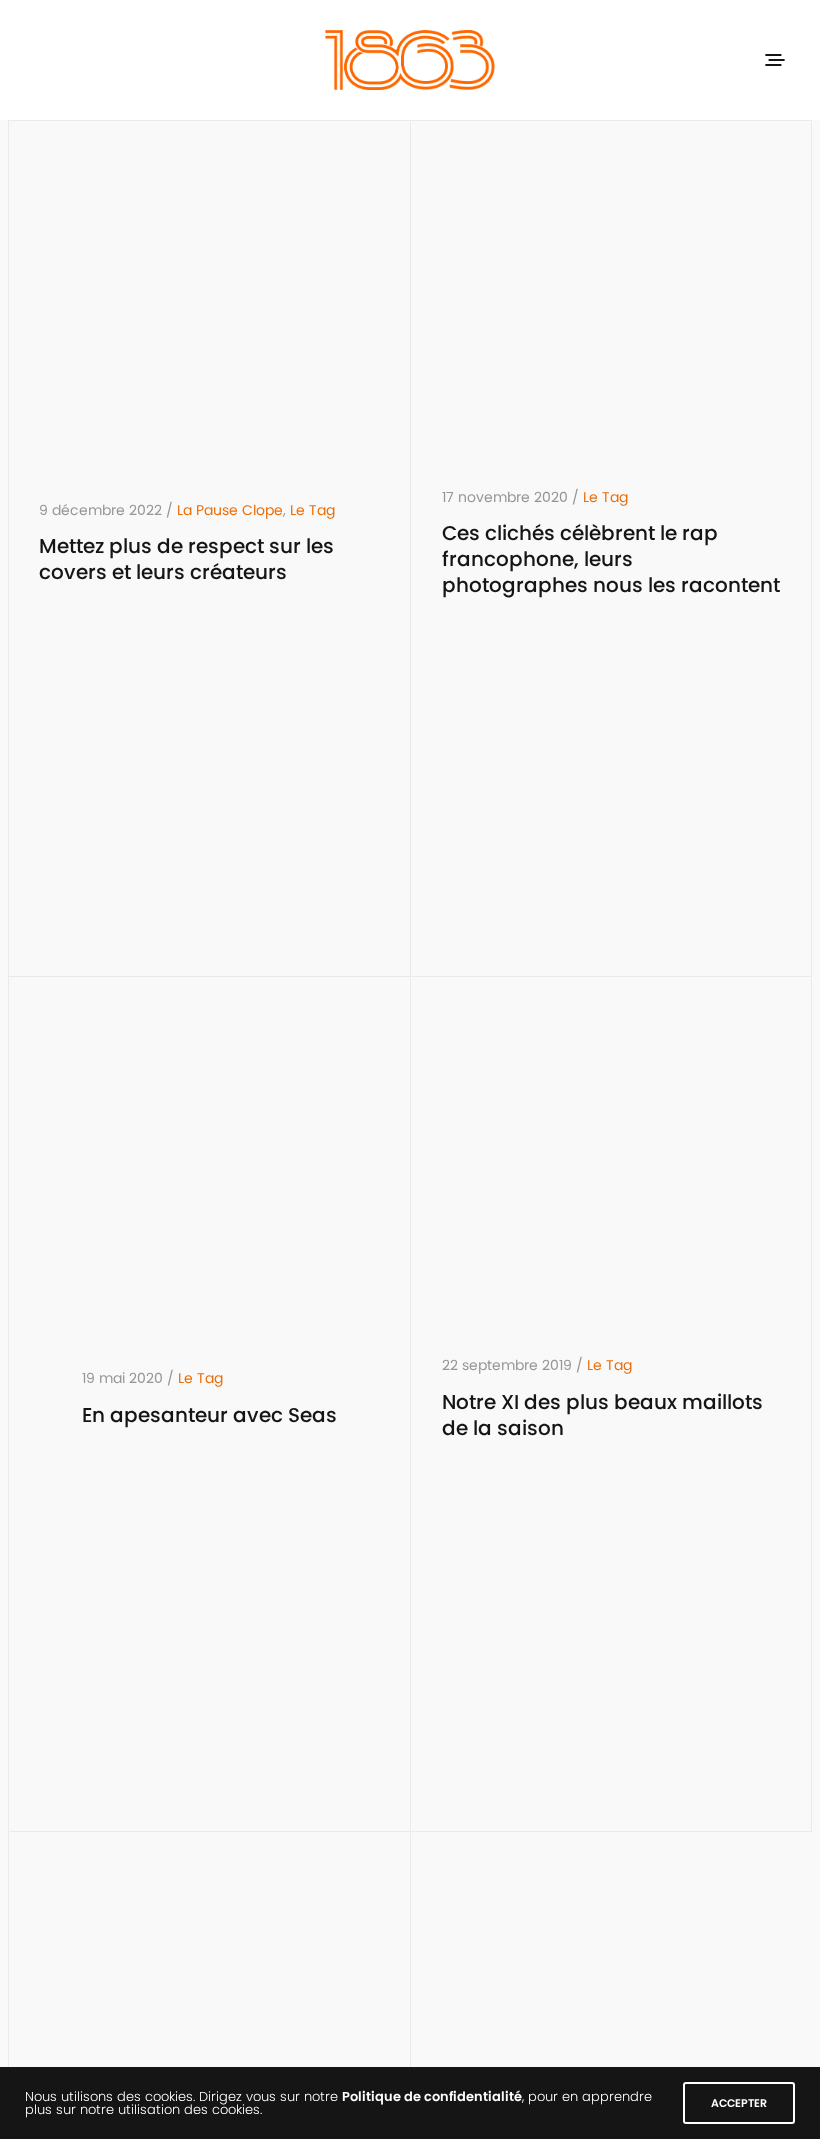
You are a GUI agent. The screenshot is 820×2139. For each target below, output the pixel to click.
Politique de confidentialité (432, 2096)
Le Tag (312, 510)
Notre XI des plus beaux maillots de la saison (602, 1415)
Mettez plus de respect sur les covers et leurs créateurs (186, 559)
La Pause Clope (230, 510)
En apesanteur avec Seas (209, 1415)
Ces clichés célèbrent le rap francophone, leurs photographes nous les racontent (611, 559)
